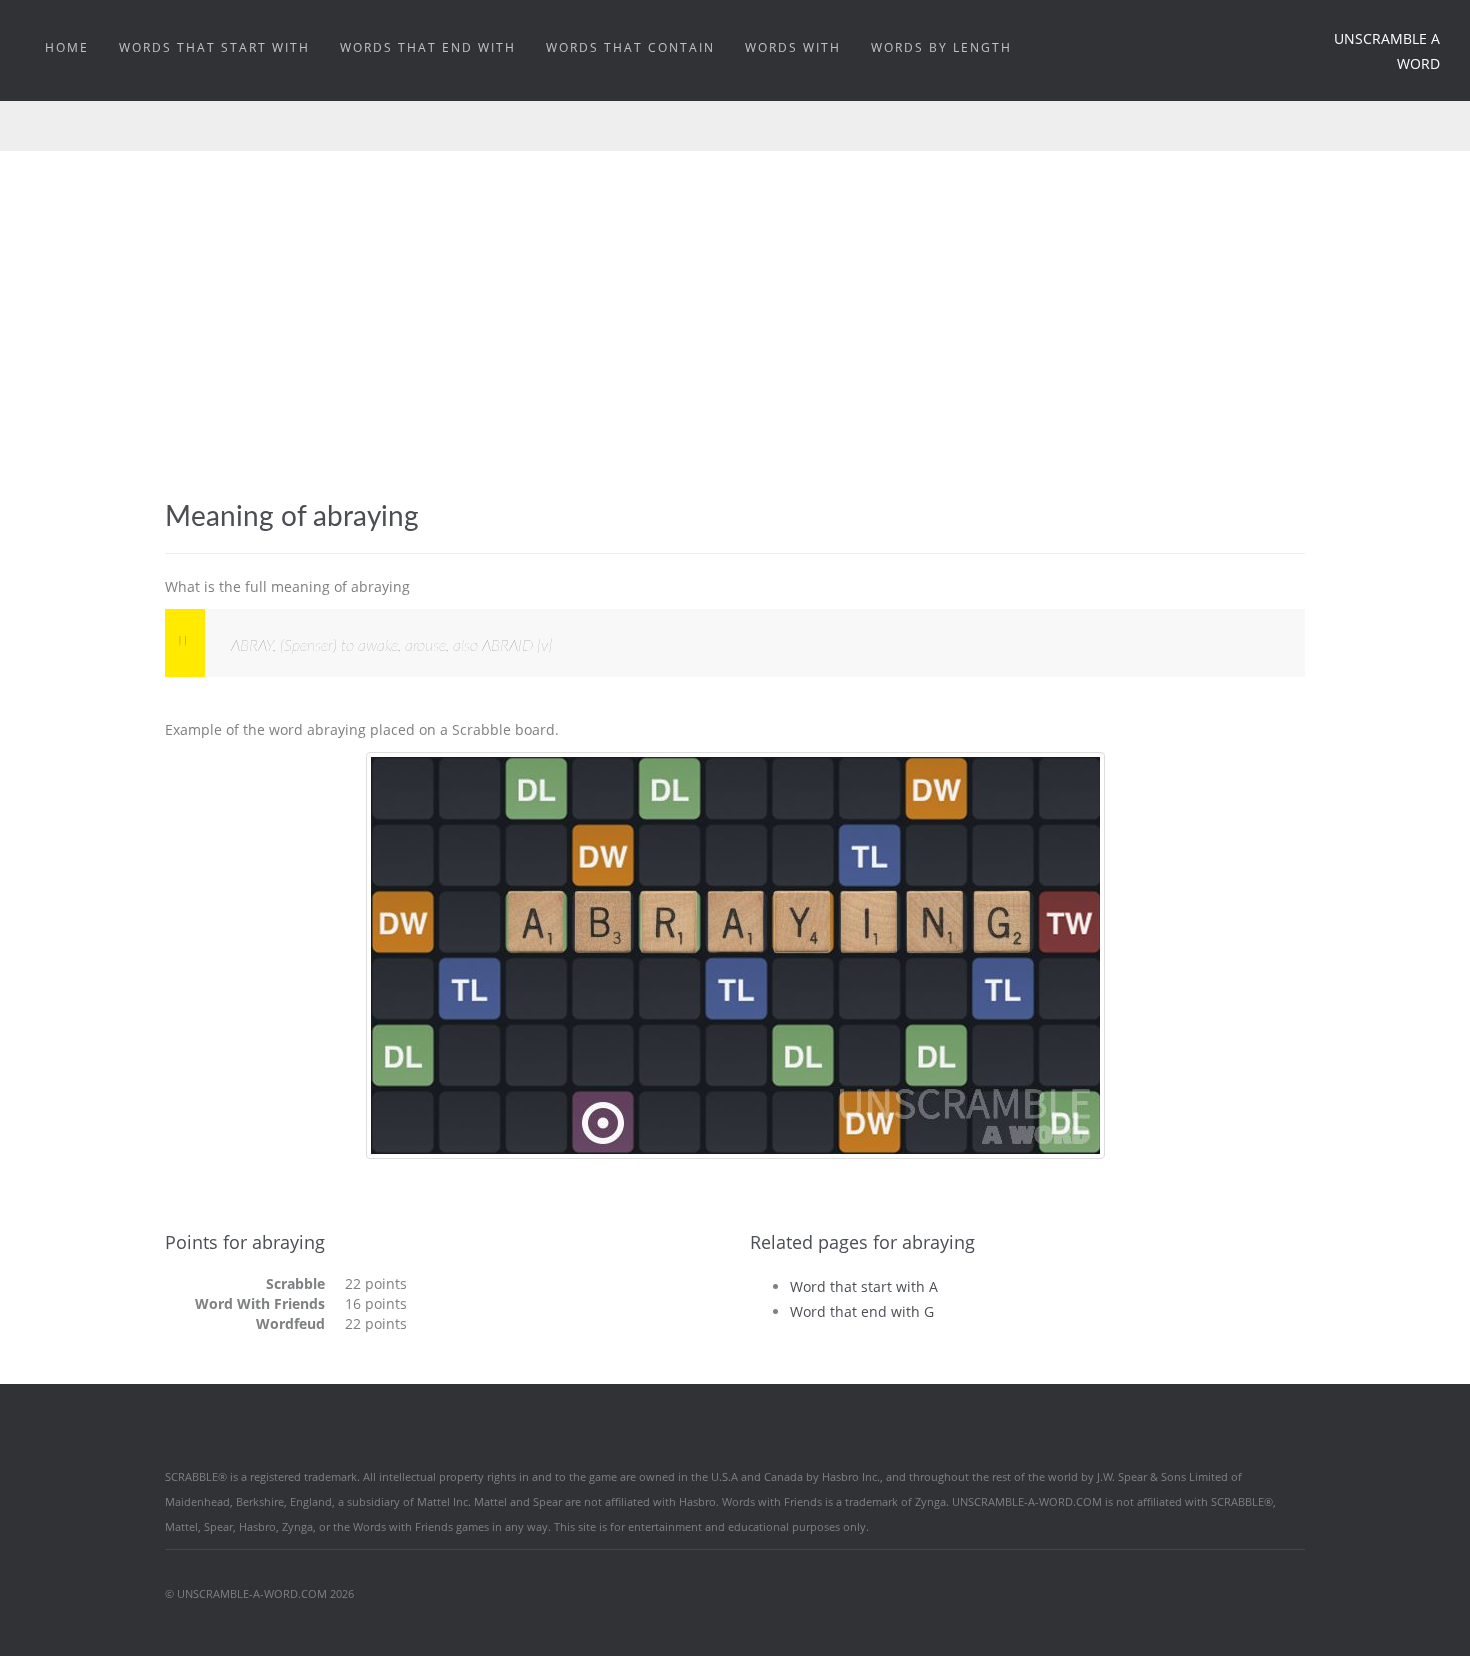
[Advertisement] (735, 351)
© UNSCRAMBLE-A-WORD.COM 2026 (259, 1593)
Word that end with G (862, 1311)
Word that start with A (864, 1286)
